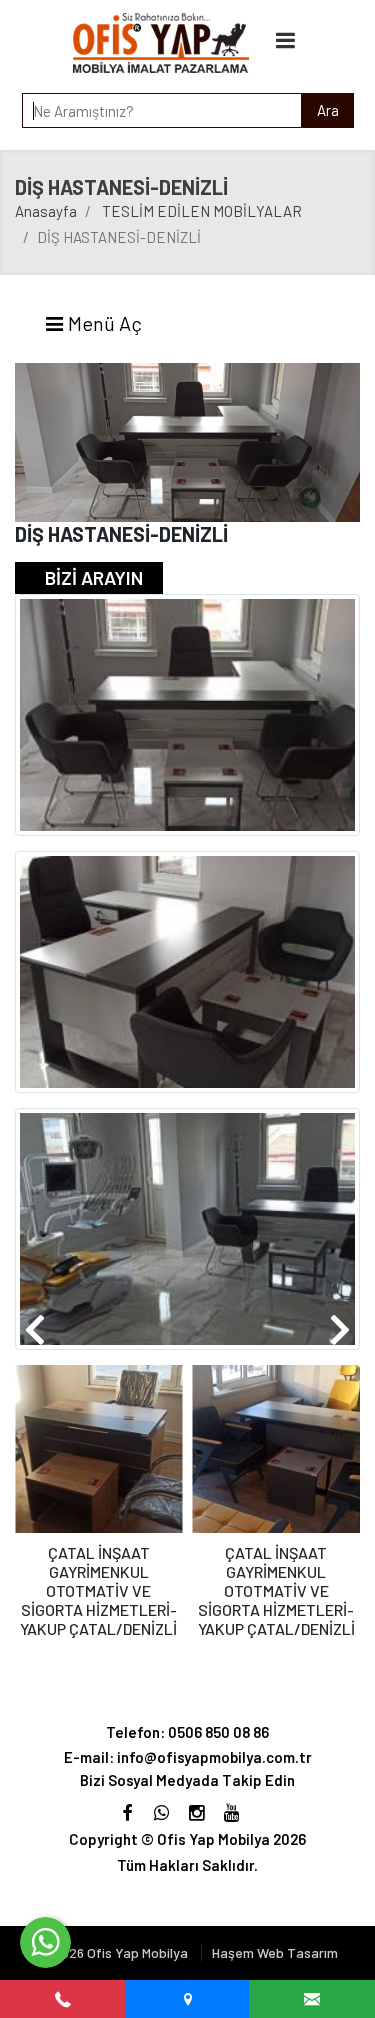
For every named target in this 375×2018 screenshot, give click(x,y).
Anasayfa (46, 211)
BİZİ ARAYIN (94, 577)
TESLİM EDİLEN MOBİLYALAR (202, 211)
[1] (285, 39)
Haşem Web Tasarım (275, 1952)
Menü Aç (103, 323)
